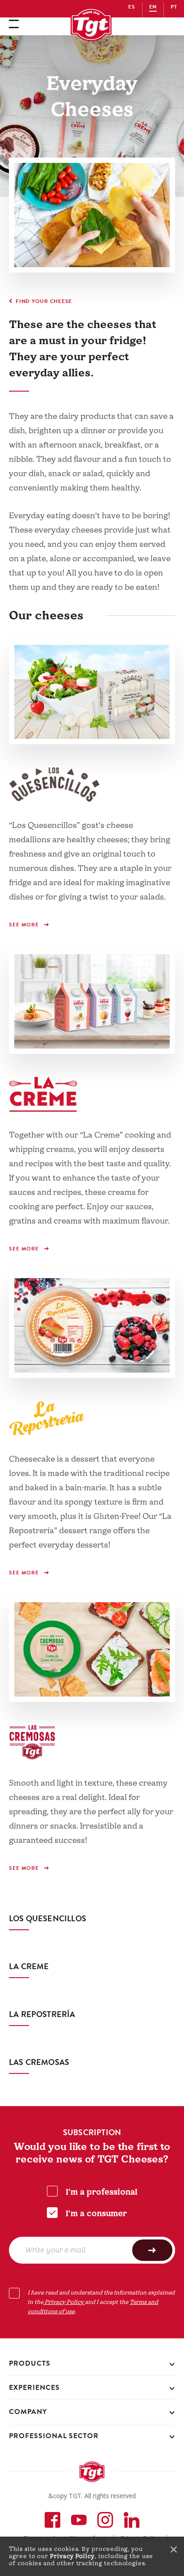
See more (25, 925)
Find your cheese (44, 301)
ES (132, 7)
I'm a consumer (96, 2214)
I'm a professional (102, 2192)
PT (174, 7)
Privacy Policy (72, 2556)
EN (153, 7)
